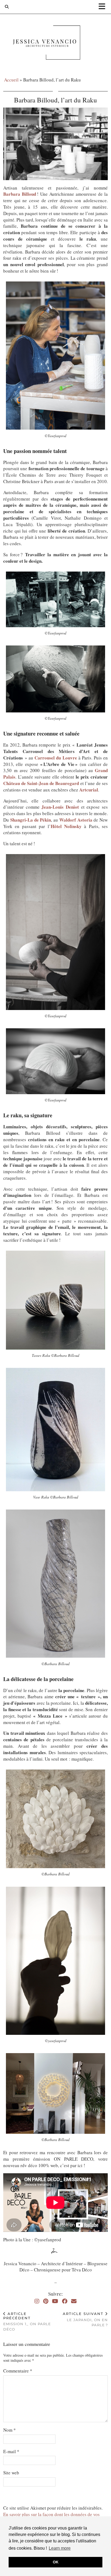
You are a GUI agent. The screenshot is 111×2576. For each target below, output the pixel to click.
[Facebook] (65, 2301)
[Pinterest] (46, 2301)
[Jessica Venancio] (55, 44)
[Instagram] (37, 2301)
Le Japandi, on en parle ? (85, 2319)
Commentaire (18, 2371)
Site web (11, 2473)
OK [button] (56, 2562)
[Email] (74, 2301)
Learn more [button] (60, 2548)
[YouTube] (55, 2301)
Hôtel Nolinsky (66, 826)
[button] (104, 7)
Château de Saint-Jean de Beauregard (41, 783)
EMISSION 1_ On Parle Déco (27, 2321)
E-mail (11, 2451)
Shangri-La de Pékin (31, 820)
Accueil (11, 80)
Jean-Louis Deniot (60, 807)
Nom (10, 2430)
